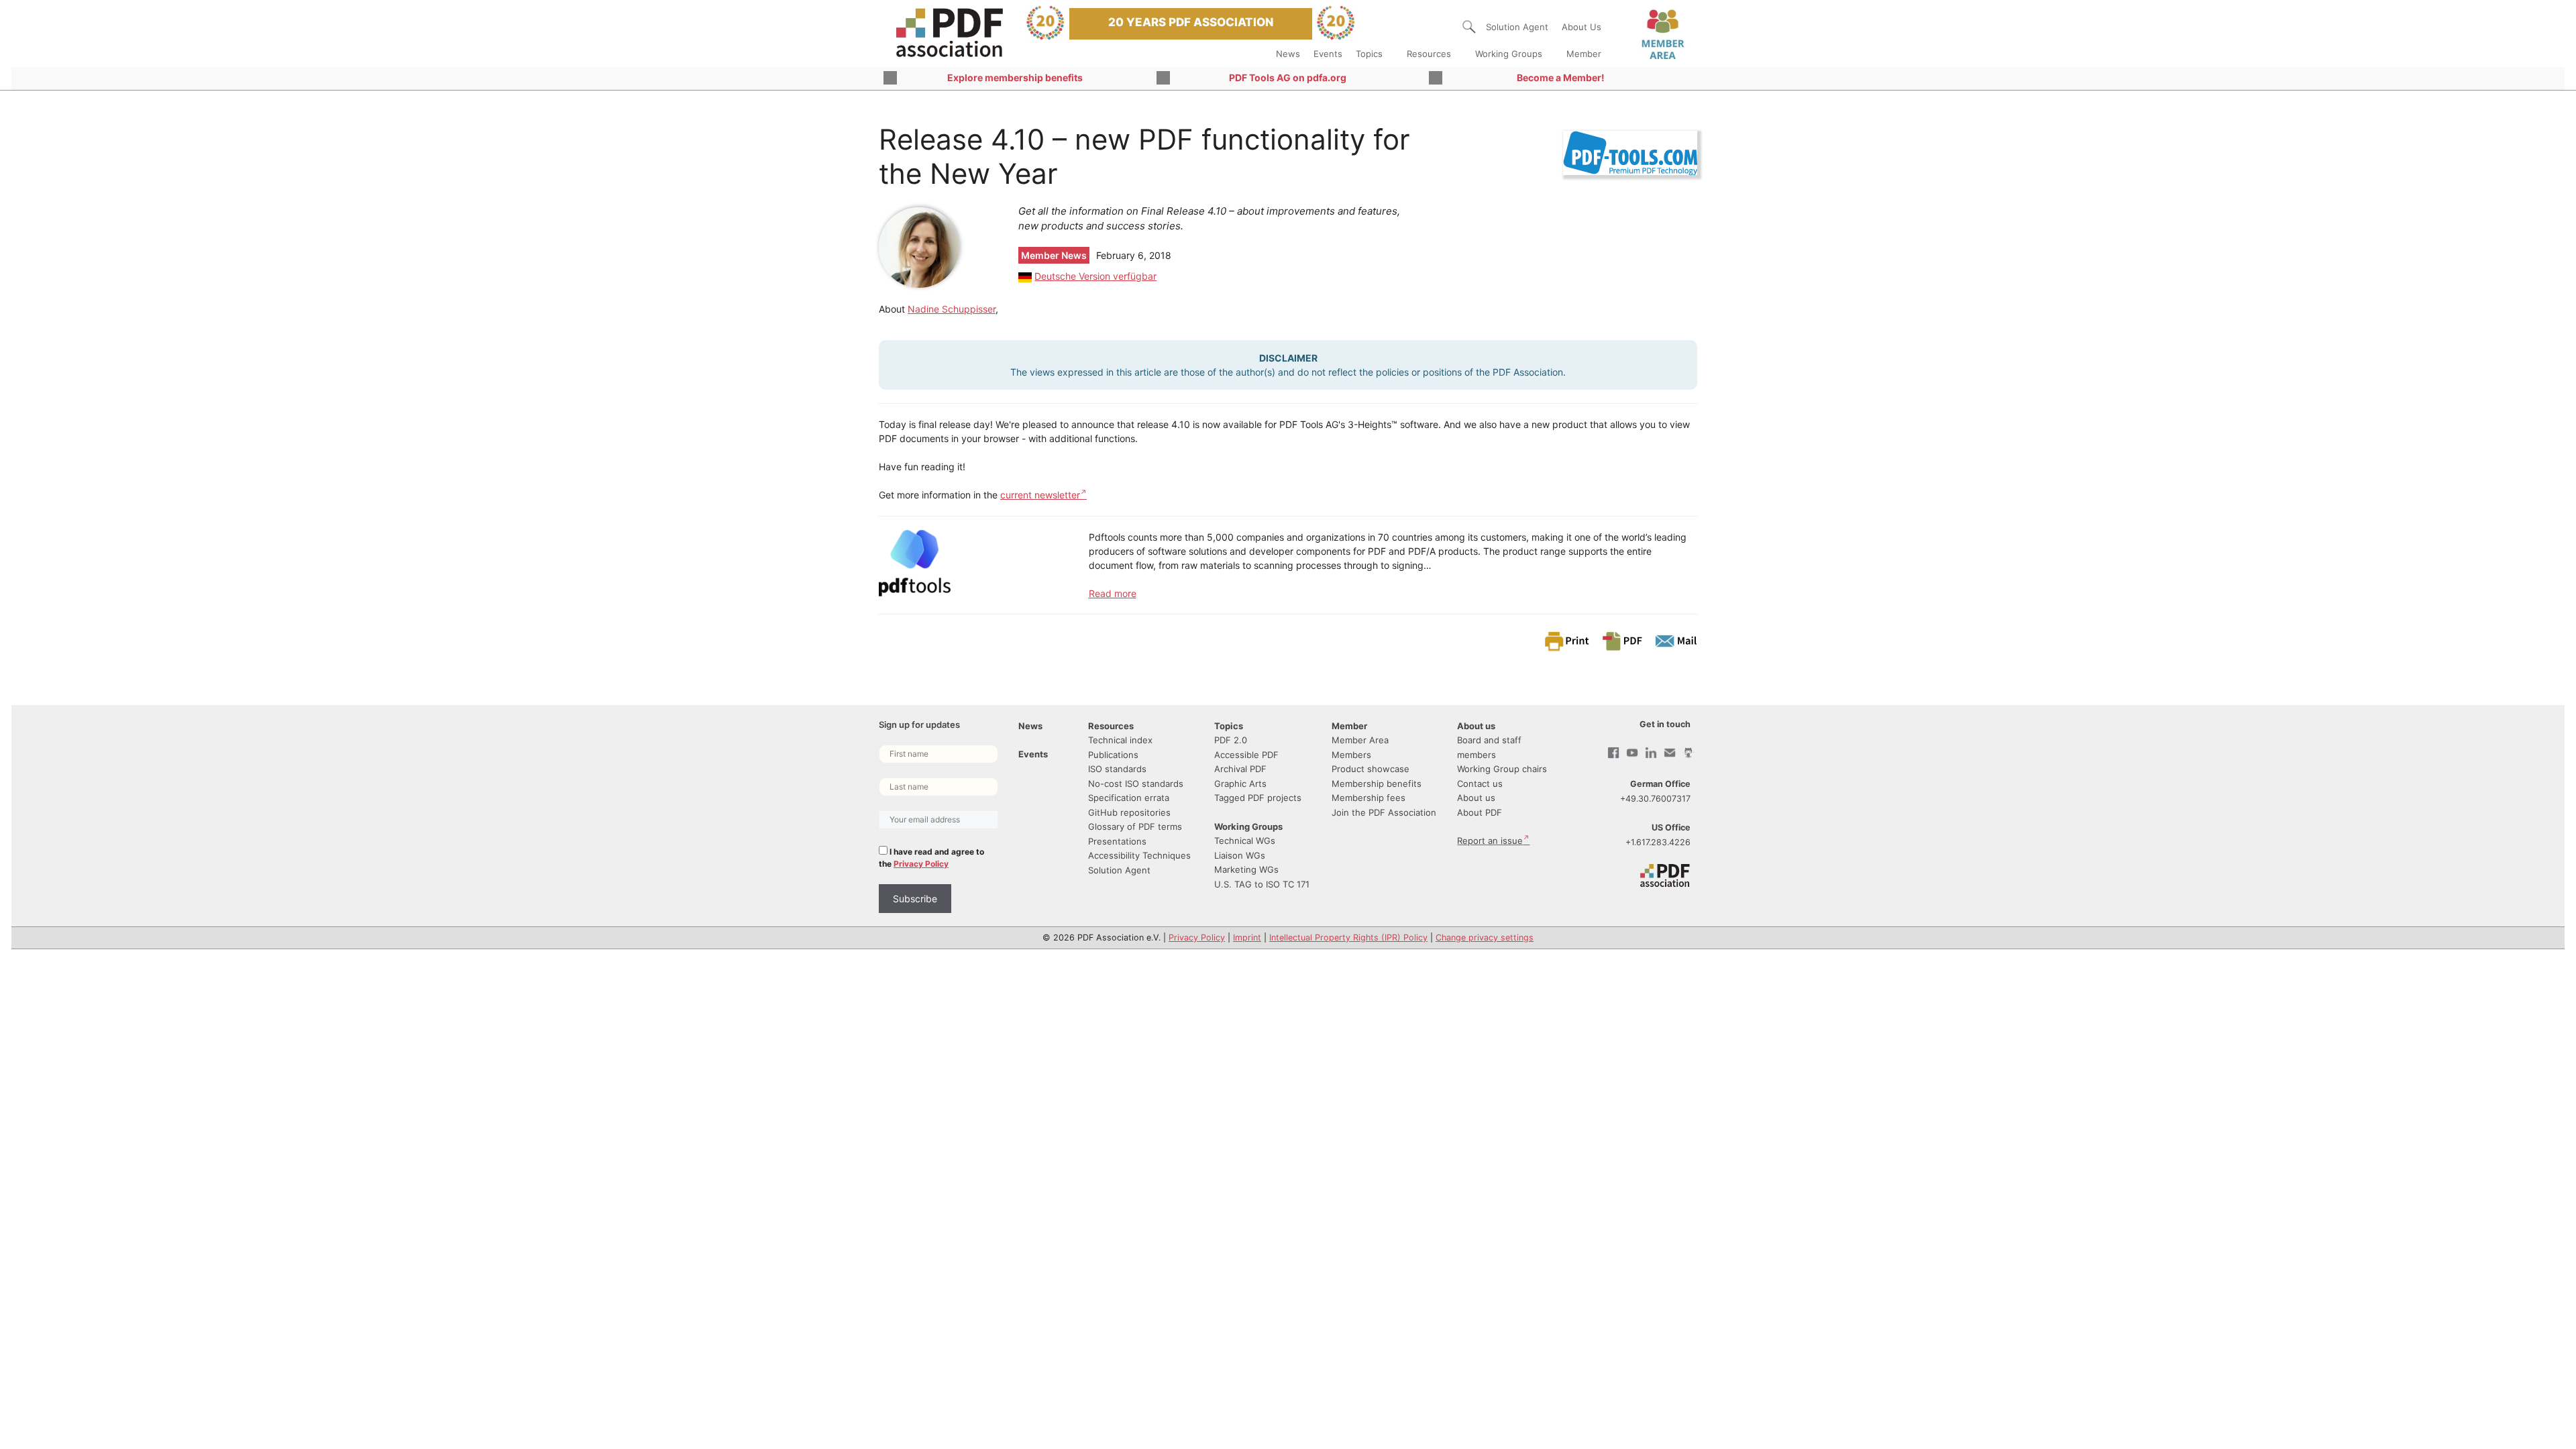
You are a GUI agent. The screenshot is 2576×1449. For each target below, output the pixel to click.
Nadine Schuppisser (952, 309)
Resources (1429, 54)
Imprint (1247, 937)
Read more (1113, 593)
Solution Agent (1517, 27)
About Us (1581, 27)
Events (1328, 54)
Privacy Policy (921, 864)
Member (1584, 54)
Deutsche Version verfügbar (1095, 276)
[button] (1469, 27)
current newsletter (1040, 495)
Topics (1369, 54)
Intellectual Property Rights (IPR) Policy (1348, 937)
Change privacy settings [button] (1485, 937)
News (1288, 54)
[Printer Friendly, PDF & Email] (1620, 640)
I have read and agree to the (931, 858)
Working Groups (1509, 54)
